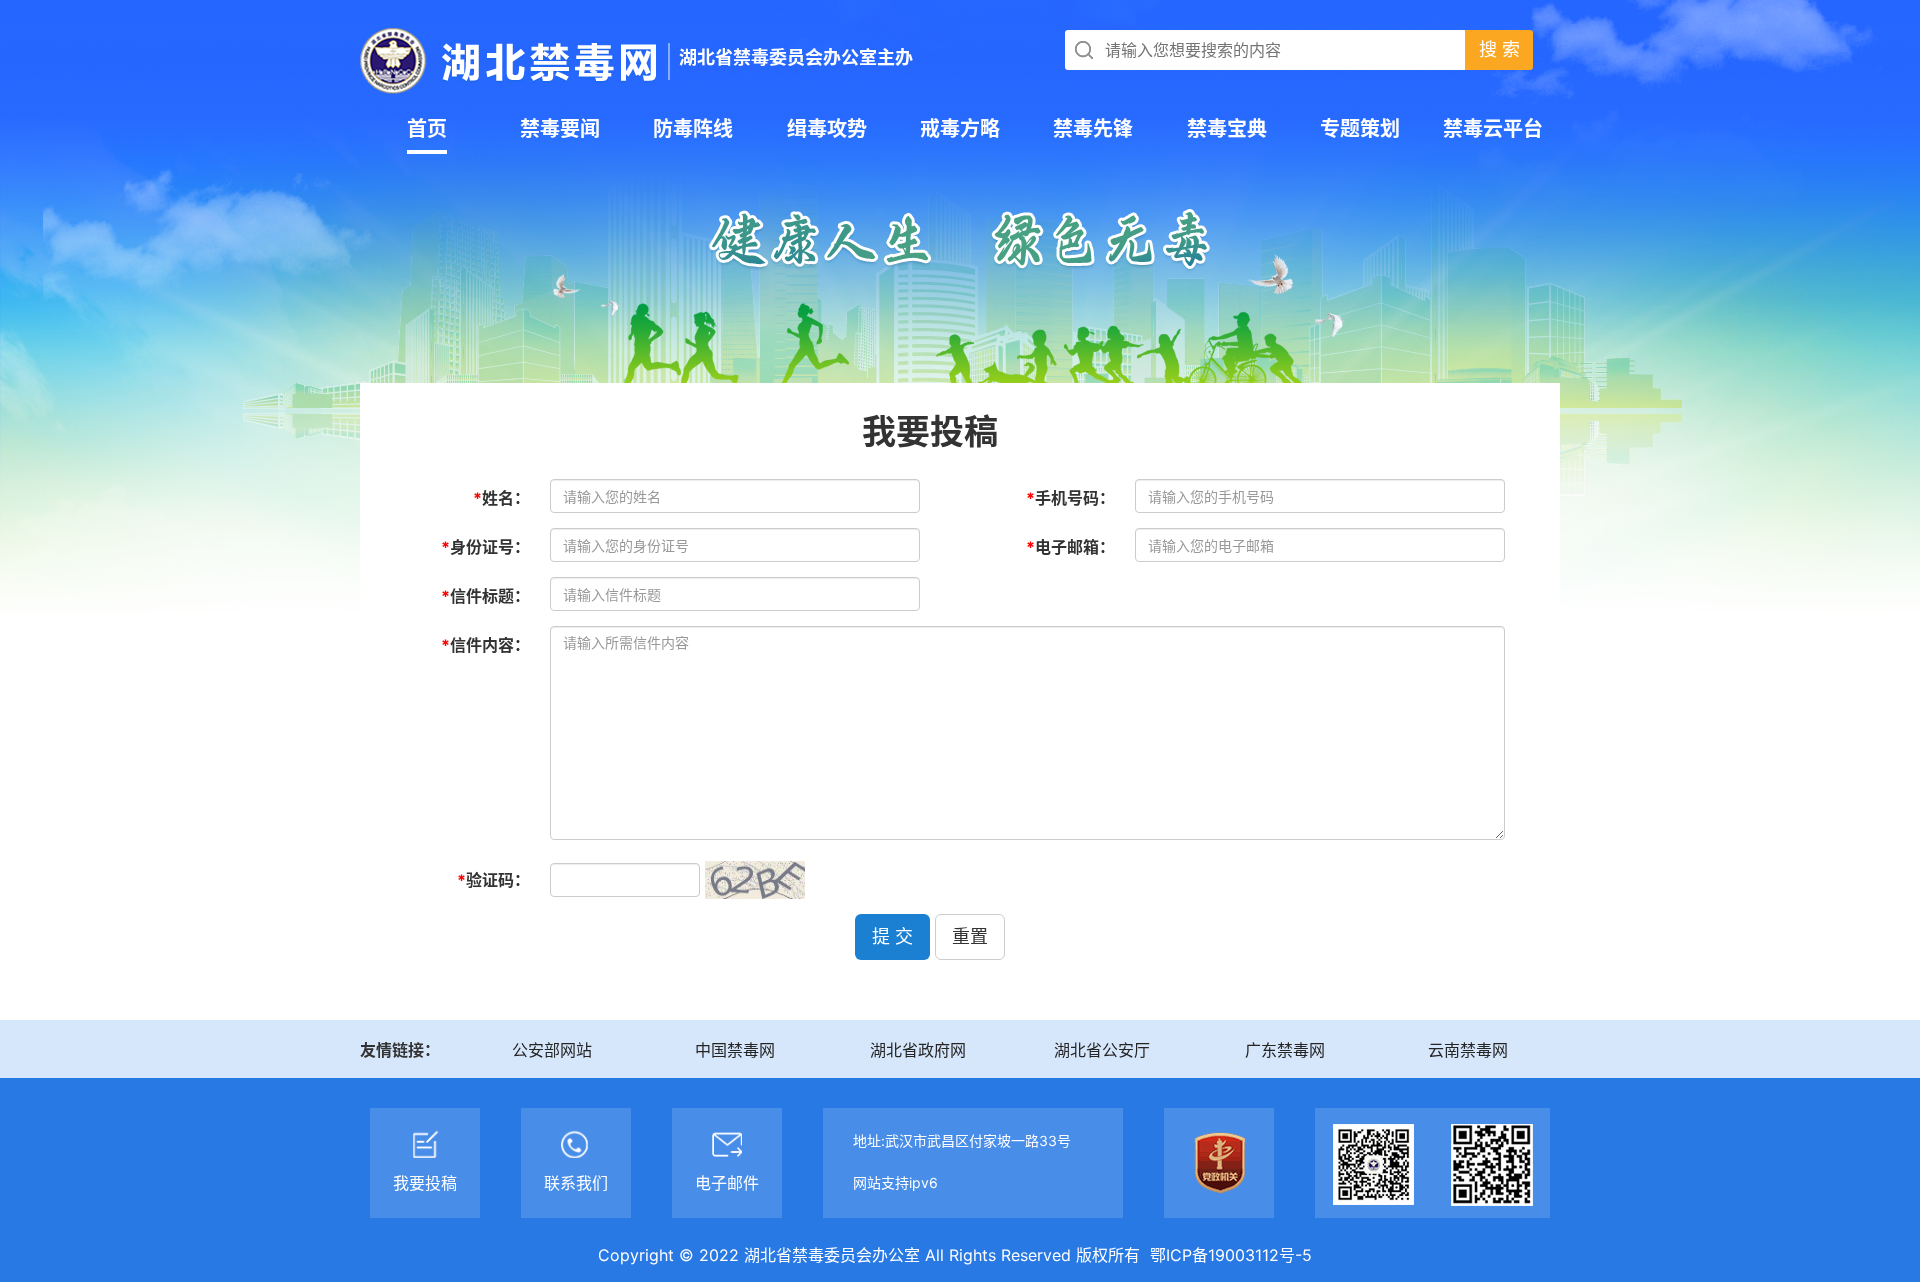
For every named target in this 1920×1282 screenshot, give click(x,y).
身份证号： (485, 547)
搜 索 (1499, 49)
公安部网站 (552, 1050)
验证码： (493, 880)
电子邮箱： (1070, 547)
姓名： (501, 498)
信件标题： (485, 596)
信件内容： (485, 645)
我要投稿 (930, 428)
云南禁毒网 (1468, 1050)
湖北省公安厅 (1102, 1050)
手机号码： (1070, 498)
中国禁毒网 (735, 1050)
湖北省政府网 (918, 1050)
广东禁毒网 (1285, 1050)
